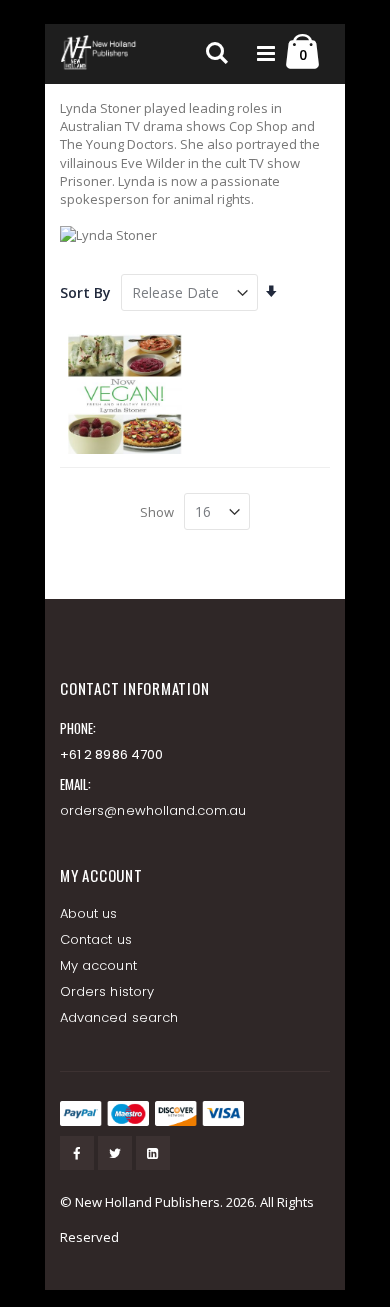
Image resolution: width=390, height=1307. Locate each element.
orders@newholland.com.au (153, 810)
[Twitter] (115, 1153)
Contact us (96, 939)
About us (89, 913)
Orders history (107, 991)
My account (98, 965)
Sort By (85, 292)
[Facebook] (77, 1153)
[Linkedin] (153, 1153)
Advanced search (119, 1017)
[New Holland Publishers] (100, 54)
